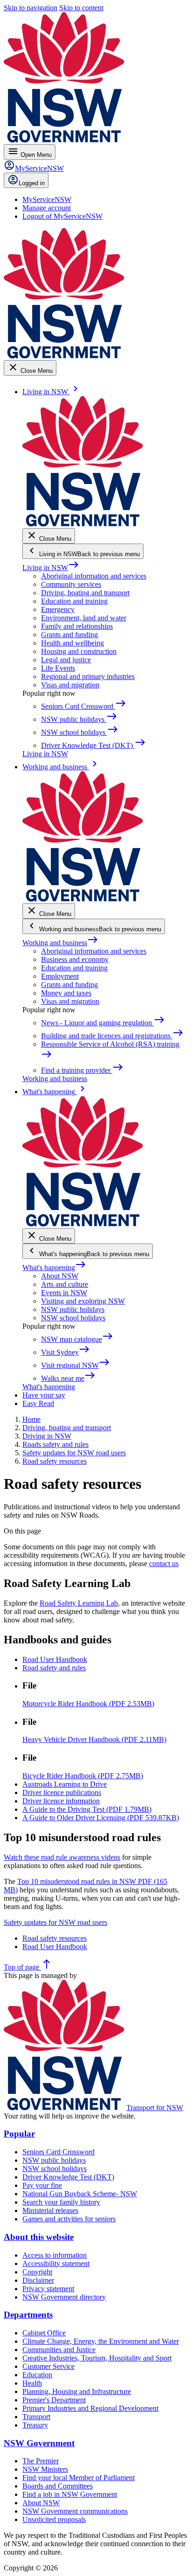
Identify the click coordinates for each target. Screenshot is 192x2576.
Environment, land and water (84, 618)
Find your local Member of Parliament (79, 2478)
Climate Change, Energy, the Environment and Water (101, 2341)
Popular (19, 2134)
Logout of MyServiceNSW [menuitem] (62, 216)
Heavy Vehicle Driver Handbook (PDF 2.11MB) (94, 1739)
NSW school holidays (73, 1318)
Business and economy (75, 959)
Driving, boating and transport (85, 593)
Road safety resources (55, 1938)
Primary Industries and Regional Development (90, 2408)
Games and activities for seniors (69, 2219)
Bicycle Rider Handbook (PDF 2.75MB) (83, 1776)
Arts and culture (65, 1284)
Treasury (35, 2425)
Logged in (32, 183)
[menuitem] (47, 199)
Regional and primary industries (88, 676)
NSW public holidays (73, 1309)
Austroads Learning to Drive (65, 1784)
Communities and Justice (59, 2350)
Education (37, 2375)
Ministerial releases (50, 2210)
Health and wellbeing (72, 643)
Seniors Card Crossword (58, 2152)
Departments (28, 2315)
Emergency (58, 609)
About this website (39, 2237)
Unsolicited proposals (54, 2519)
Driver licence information (61, 1801)
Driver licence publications (62, 1792)
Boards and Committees (58, 2486)
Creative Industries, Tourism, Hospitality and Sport (97, 2358)
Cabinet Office (44, 2333)
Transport (36, 2417)
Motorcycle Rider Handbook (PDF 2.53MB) (88, 1704)
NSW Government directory (64, 2297)
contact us (164, 1564)
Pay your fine (42, 2185)
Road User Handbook (55, 1659)
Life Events (58, 668)
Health (32, 2383)
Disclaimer (38, 2280)
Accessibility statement (56, 2263)
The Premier (41, 2461)
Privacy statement (48, 2289)
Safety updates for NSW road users (55, 1922)
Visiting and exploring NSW (83, 1301)
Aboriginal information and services (94, 576)
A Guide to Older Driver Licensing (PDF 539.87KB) (101, 1818)
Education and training (74, 601)
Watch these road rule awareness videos (62, 1857)
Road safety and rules (54, 1668)
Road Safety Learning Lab (79, 1603)
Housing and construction (79, 651)
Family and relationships (77, 626)
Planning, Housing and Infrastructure (77, 2391)
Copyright (37, 2272)
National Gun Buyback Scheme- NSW (80, 2194)
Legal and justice (66, 660)
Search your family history (61, 2202)
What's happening (54, 1268)
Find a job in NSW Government (70, 2494)
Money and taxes (66, 993)
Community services (71, 584)
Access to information (55, 2255)
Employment (60, 976)
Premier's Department (54, 2400)
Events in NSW (64, 1293)
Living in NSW (51, 568)
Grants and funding (69, 635)
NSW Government (39, 2443)
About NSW (60, 1276)
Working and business (60, 943)
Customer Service (48, 2366)
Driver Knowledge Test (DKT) (68, 2177)
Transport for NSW (155, 2108)
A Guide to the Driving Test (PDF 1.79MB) (87, 1809)
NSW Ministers (45, 2469)
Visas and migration (70, 685)
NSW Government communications (75, 2511)
